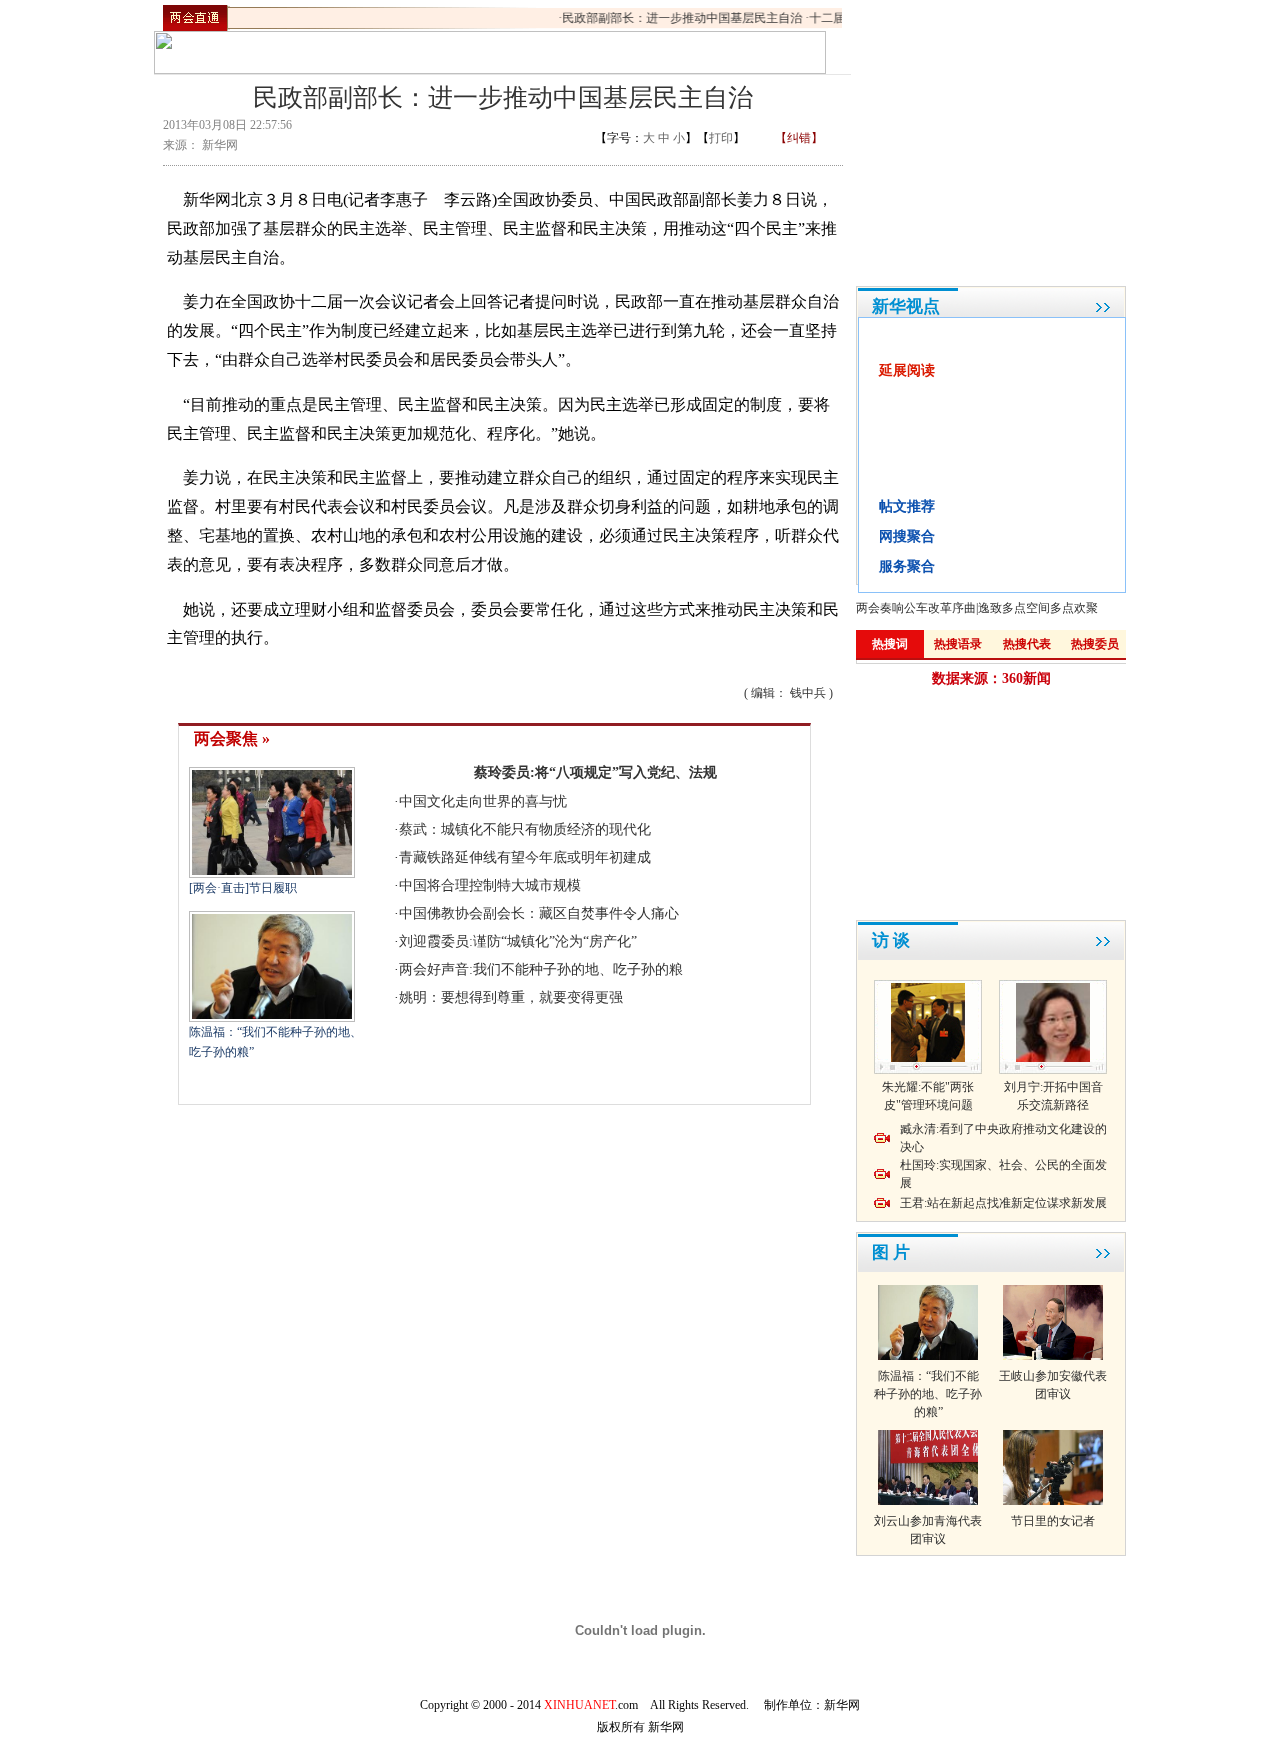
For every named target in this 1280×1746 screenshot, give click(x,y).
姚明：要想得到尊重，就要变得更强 (511, 997)
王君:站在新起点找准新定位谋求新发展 (1003, 1203)
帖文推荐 (907, 506)
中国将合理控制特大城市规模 (490, 885)
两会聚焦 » (232, 738)
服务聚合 (907, 566)
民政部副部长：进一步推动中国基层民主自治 (672, 18)
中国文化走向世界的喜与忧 (483, 801)
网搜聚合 (907, 536)
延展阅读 (907, 370)
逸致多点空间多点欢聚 (1038, 608)
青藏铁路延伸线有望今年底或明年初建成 (525, 857)
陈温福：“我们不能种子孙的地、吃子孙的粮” (928, 1394)
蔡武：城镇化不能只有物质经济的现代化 (525, 829)
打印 (721, 138)
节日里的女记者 (1053, 1521)
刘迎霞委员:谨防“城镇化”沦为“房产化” (518, 941)
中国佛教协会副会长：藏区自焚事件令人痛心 (539, 913)
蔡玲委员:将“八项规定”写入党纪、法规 (595, 772)
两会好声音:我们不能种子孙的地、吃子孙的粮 (541, 969)
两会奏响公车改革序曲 (916, 608)
